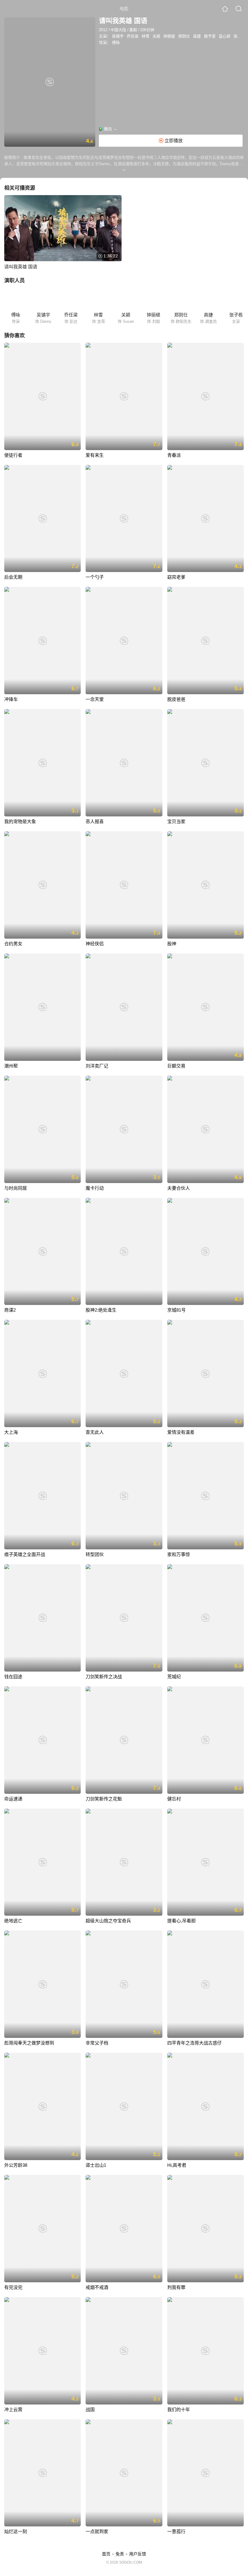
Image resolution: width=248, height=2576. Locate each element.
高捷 (197, 36)
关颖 (156, 36)
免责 (120, 2554)
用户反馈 (138, 2554)
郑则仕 (184, 36)
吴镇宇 (118, 36)
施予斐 (210, 36)
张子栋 (239, 36)
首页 (106, 2554)
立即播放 (173, 141)
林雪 (145, 36)
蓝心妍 (225, 36)
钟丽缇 (169, 36)
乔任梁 (133, 36)
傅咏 (116, 42)
